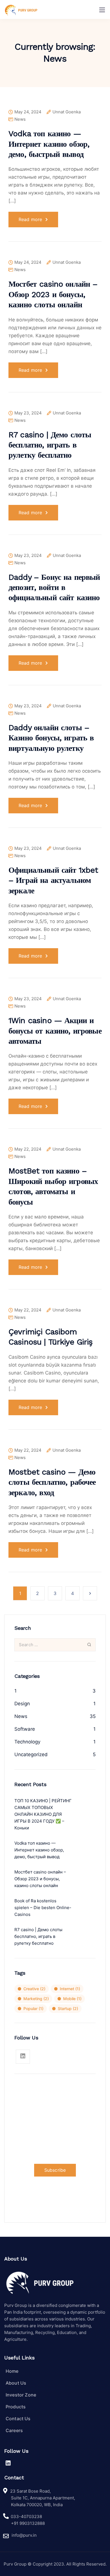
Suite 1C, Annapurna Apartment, (43, 2498)
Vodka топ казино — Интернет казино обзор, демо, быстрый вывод (49, 144)
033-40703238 (26, 2516)
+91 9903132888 (28, 2523)
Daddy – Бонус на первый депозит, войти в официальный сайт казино (54, 587)
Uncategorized (31, 1754)
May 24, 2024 (28, 112)
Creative (34, 1989)
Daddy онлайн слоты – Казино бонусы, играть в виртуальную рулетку (51, 738)
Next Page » (90, 1593)
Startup (68, 2008)
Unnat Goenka (67, 112)
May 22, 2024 (28, 1149)
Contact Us (18, 2419)
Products (16, 2407)
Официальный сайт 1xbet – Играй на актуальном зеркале (53, 880)
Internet (70, 1989)
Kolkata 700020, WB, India (37, 2505)
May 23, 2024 (28, 413)
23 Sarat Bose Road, (30, 2491)
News (20, 119)
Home (12, 2371)
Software (25, 1729)
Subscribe (55, 2170)
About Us (16, 2383)
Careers (14, 2430)
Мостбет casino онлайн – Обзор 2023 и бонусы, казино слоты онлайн (53, 294)
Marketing (36, 1999)
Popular (33, 2008)
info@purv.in (24, 2535)
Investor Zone (21, 2395)
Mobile (72, 1999)
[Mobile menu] (102, 10)
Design (22, 1704)
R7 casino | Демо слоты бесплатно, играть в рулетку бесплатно (50, 445)
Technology (27, 1742)
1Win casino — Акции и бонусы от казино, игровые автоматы (55, 1031)
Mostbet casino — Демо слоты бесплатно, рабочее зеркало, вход (52, 1482)
